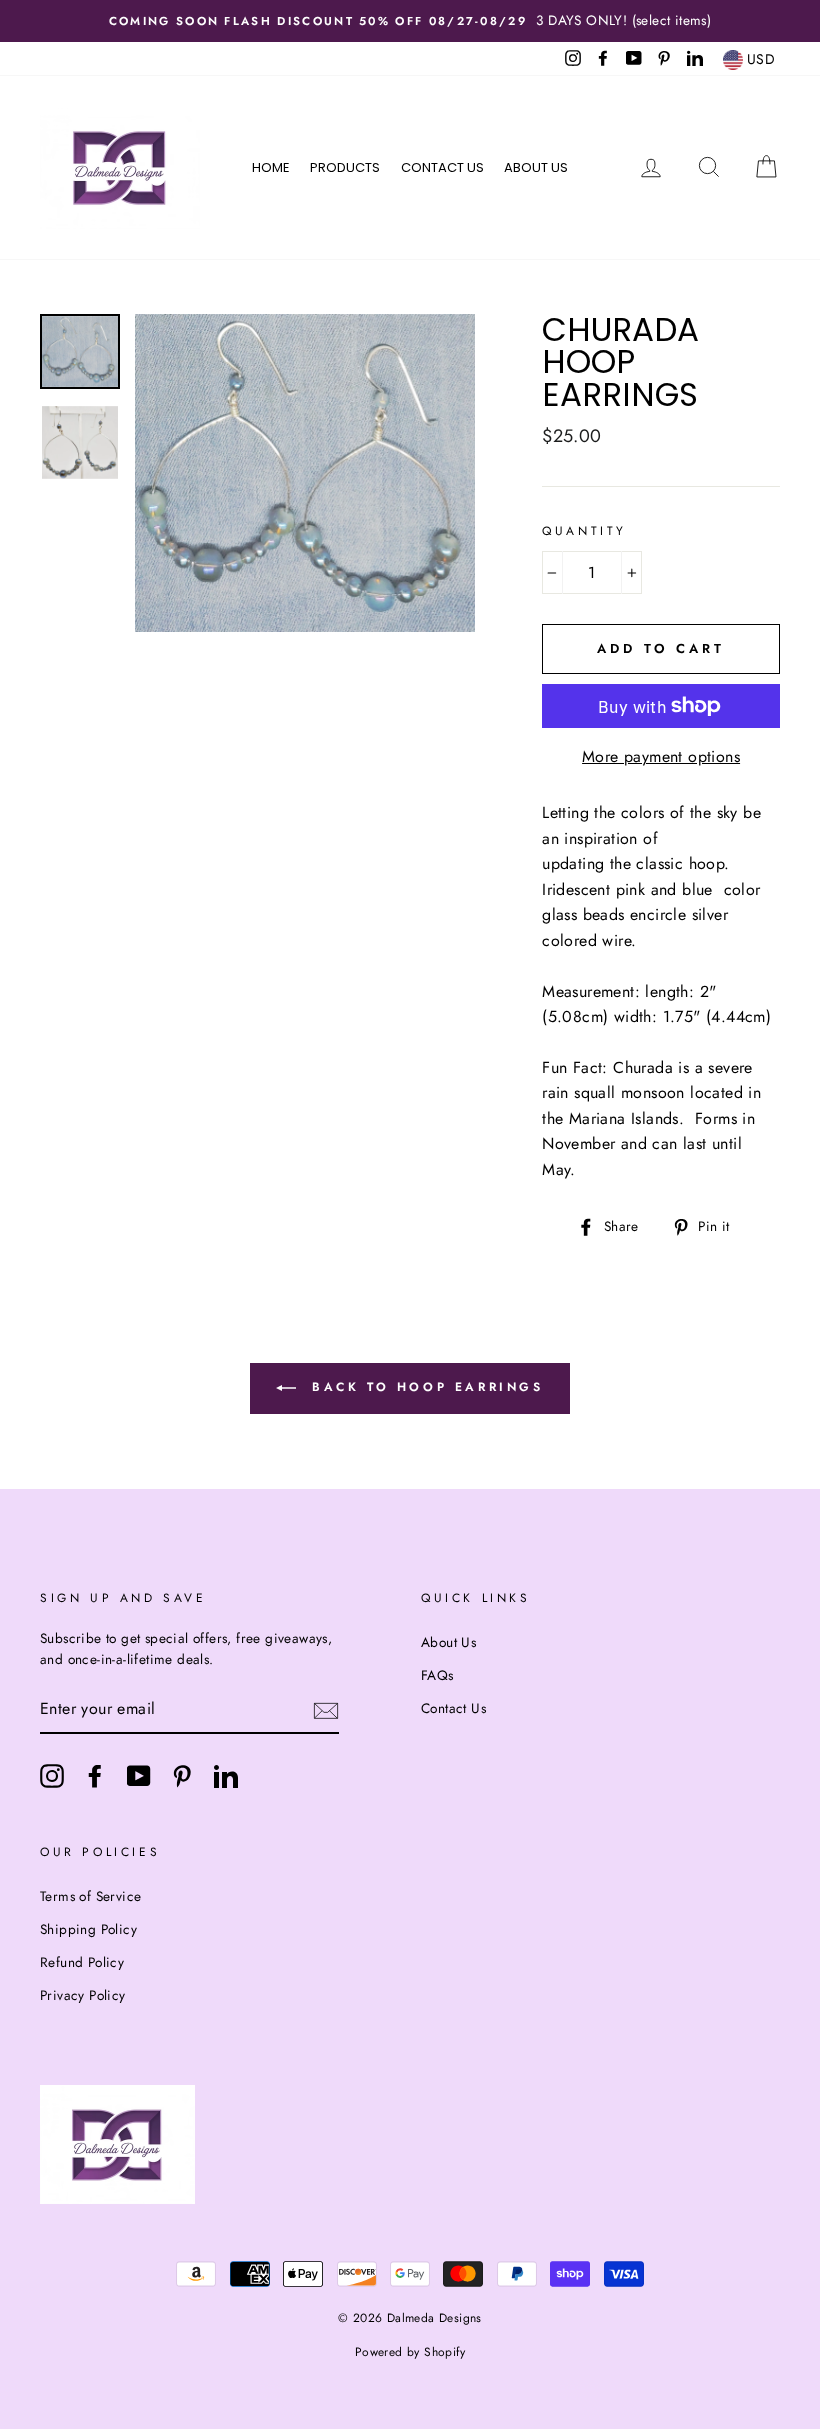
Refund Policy (82, 1962)
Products (345, 167)
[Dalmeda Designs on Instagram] (52, 1776)
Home (271, 167)
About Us (536, 167)
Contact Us (442, 167)
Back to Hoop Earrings (423, 1387)
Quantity (584, 531)
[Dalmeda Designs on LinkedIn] (226, 1776)
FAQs (437, 1675)
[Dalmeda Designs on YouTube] (139, 1776)
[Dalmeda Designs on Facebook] (95, 1776)
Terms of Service (90, 1896)
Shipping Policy (88, 1929)
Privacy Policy (83, 1995)
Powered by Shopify (410, 2352)
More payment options (661, 756)
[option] (410, 21)
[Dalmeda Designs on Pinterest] (182, 1776)
